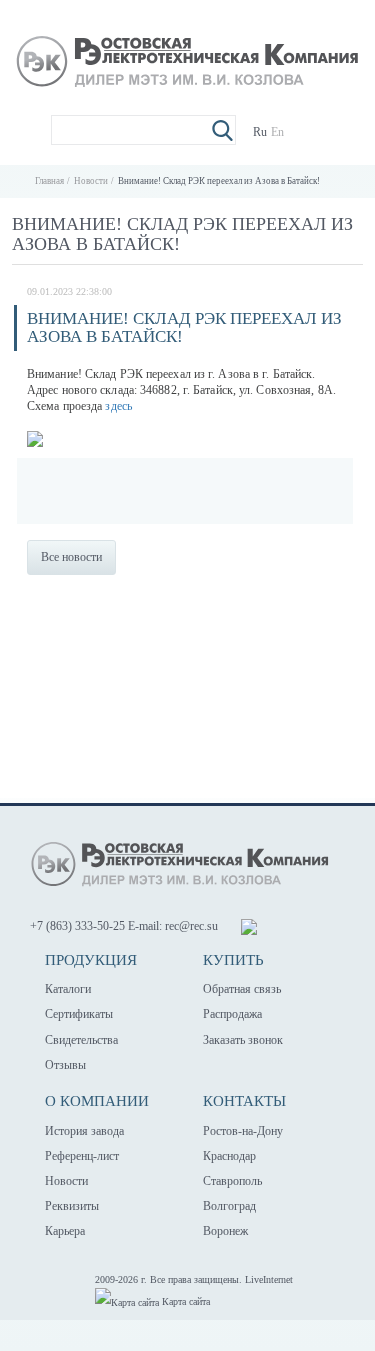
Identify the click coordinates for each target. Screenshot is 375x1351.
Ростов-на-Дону (243, 1131)
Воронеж (225, 1231)
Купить (233, 960)
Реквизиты (72, 1206)
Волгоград (229, 1206)
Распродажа (232, 1014)
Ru (260, 132)
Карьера (65, 1231)
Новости (91, 181)
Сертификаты (79, 1014)
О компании (97, 1101)
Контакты (244, 1101)
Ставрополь (232, 1181)
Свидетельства (81, 1040)
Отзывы (65, 1065)
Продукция (91, 960)
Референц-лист (82, 1156)
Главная (49, 181)
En (277, 132)
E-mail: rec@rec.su (173, 926)
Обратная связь (242, 989)
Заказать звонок (243, 1040)
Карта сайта (184, 1301)
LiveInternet (269, 1279)
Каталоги (68, 989)
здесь (118, 406)
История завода (84, 1131)
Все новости (71, 557)
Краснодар (229, 1156)
